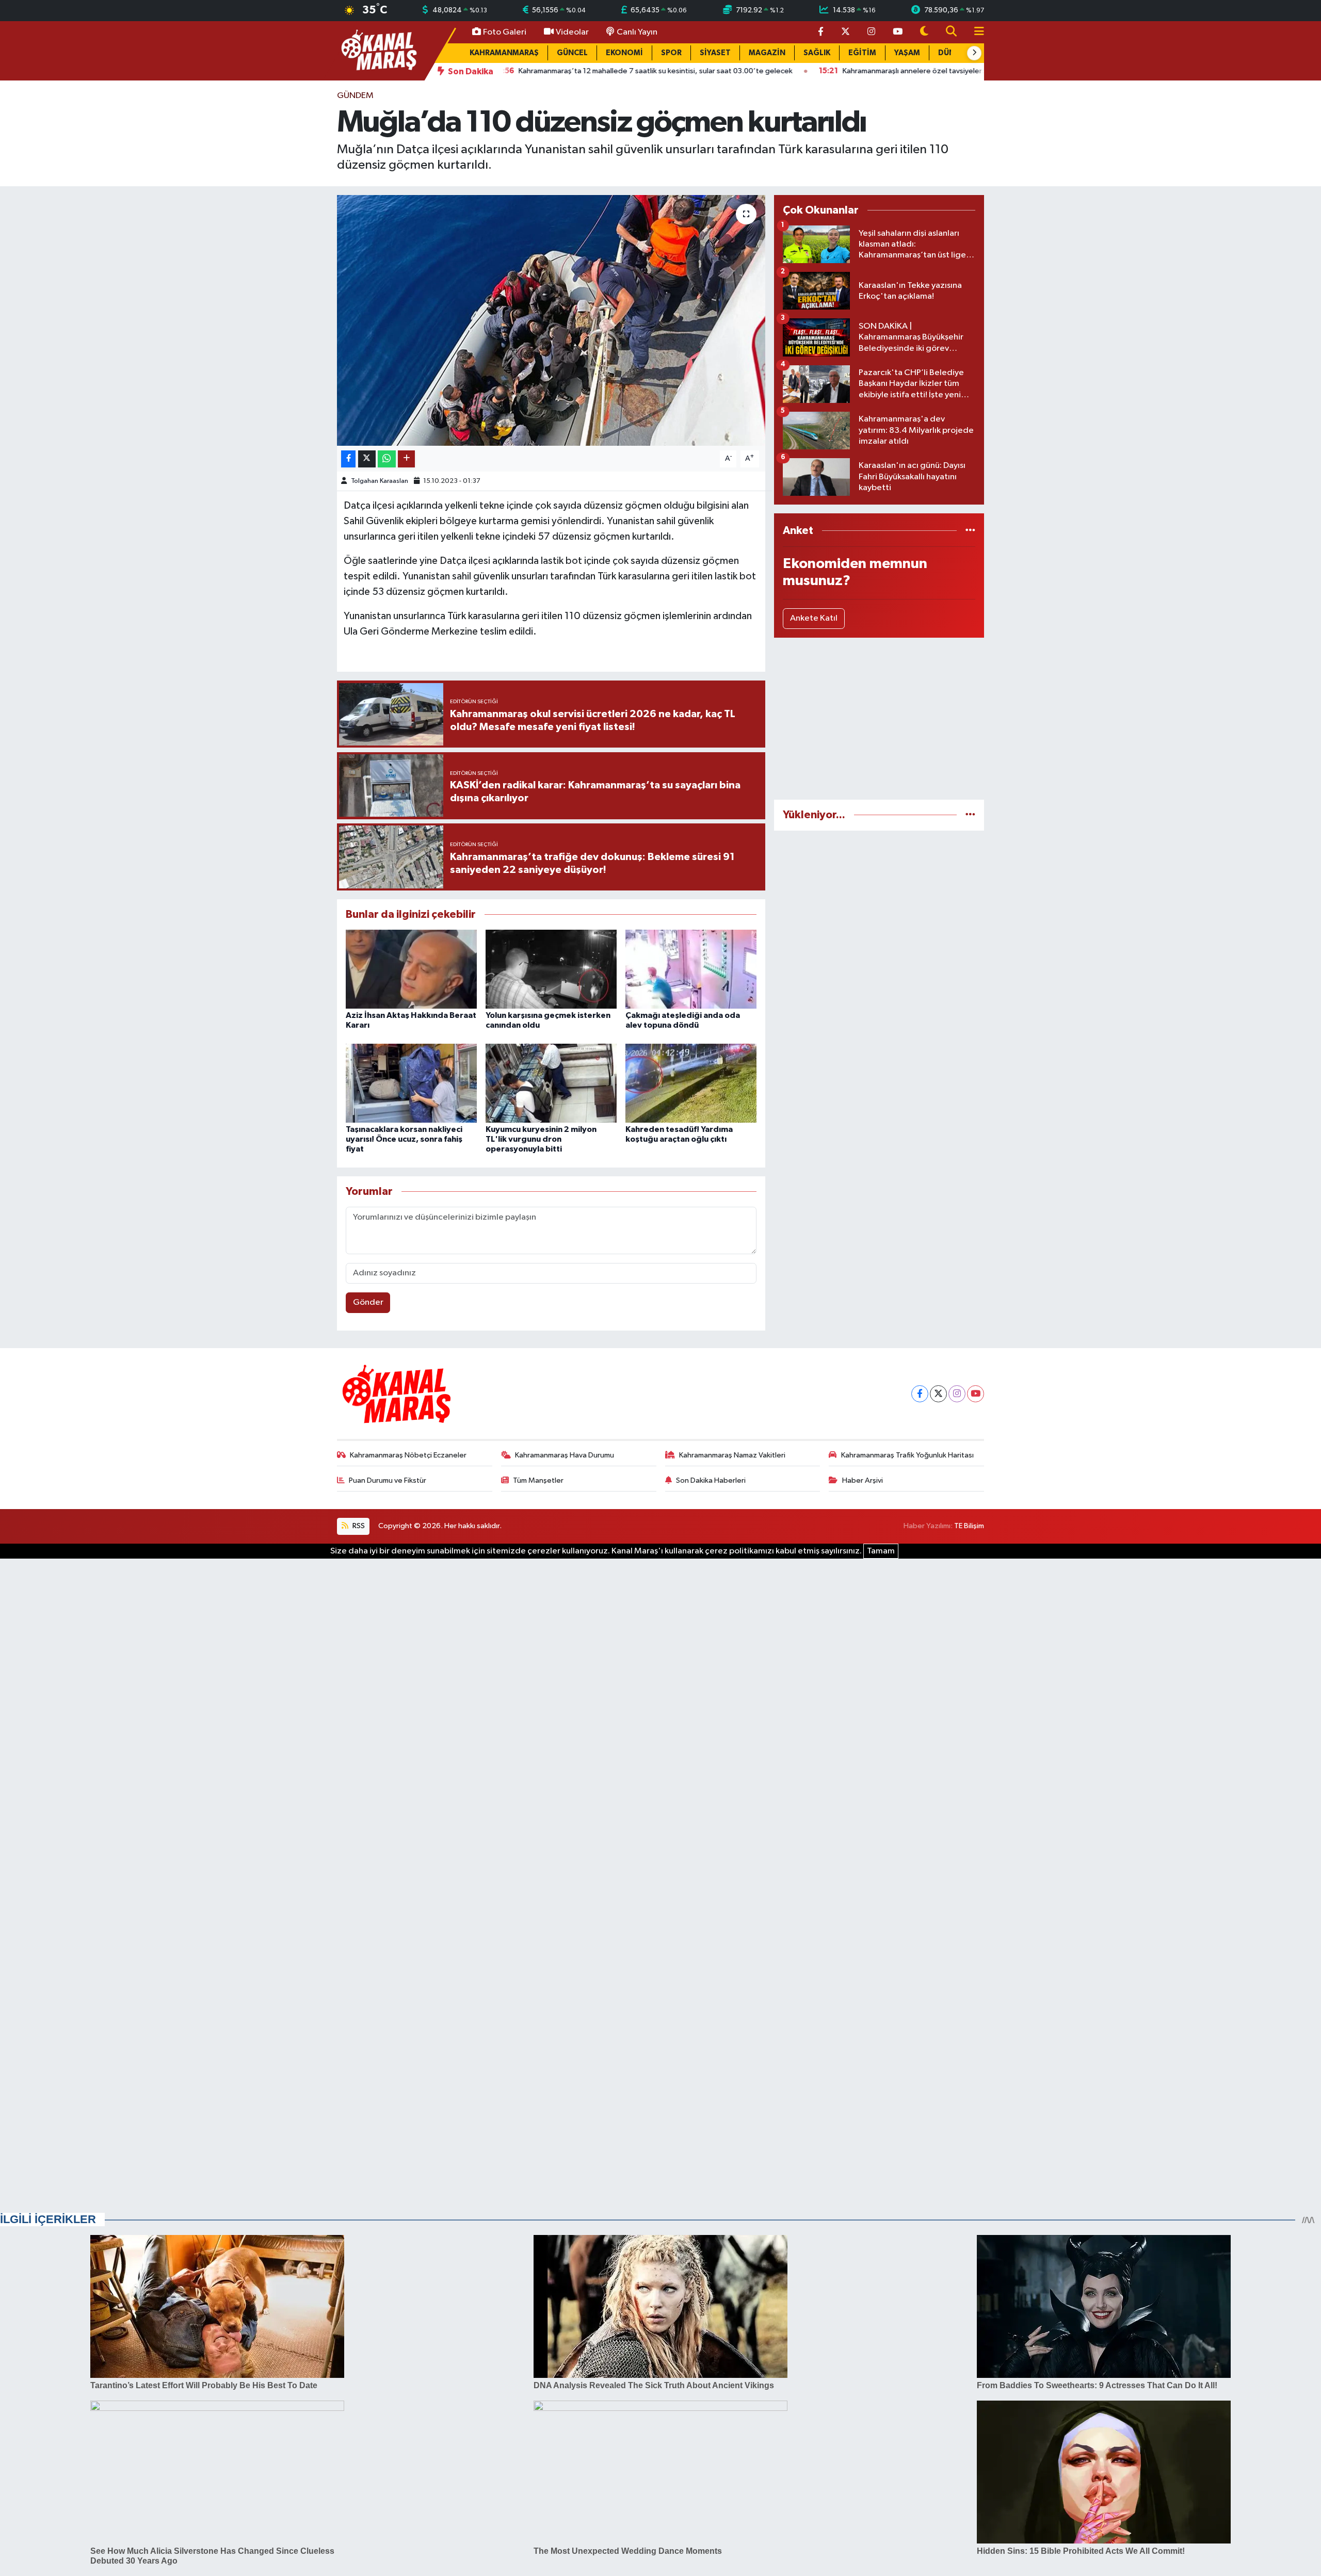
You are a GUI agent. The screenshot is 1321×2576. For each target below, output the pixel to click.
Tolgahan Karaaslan (380, 481)
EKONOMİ (624, 53)
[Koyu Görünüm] (924, 32)
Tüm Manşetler (538, 1480)
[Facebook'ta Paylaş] (348, 459)
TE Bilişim (969, 1526)
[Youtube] (976, 1394)
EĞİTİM (862, 53)
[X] (938, 1394)
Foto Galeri (505, 32)
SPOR (671, 53)
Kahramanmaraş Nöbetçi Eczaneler (408, 1455)
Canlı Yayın (637, 32)
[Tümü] (970, 531)
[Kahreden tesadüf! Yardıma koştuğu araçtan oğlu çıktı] (691, 1083)
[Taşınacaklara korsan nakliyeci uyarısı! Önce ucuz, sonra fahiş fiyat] (411, 1083)
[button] (974, 53)
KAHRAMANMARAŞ (504, 53)
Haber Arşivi (863, 1480)
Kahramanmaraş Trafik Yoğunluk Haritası (907, 1455)
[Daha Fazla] (406, 459)
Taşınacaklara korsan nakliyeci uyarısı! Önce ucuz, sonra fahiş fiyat (404, 1139)
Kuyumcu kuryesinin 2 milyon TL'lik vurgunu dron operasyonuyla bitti (541, 1139)
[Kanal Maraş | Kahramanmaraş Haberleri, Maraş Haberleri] (378, 50)
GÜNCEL (572, 53)
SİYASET (715, 53)
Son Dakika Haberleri (711, 1480)
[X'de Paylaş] (367, 459)
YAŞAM (907, 53)
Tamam (881, 1551)
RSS (358, 1526)
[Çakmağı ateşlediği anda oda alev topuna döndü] (691, 969)
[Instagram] (957, 1394)
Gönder (368, 1302)
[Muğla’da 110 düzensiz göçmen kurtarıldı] (551, 321)
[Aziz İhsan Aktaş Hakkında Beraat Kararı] (411, 969)
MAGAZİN (767, 53)
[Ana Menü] (975, 32)
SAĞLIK (817, 53)
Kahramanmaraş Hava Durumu (565, 1455)
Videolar (572, 32)
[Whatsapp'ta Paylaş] (387, 459)
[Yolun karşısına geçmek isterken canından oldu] (551, 969)
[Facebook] (920, 1394)
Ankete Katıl (814, 618)
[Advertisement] (879, 719)
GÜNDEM (355, 96)
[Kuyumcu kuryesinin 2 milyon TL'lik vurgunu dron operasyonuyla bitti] (551, 1083)
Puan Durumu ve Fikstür (388, 1480)
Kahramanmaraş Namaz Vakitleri (732, 1455)
